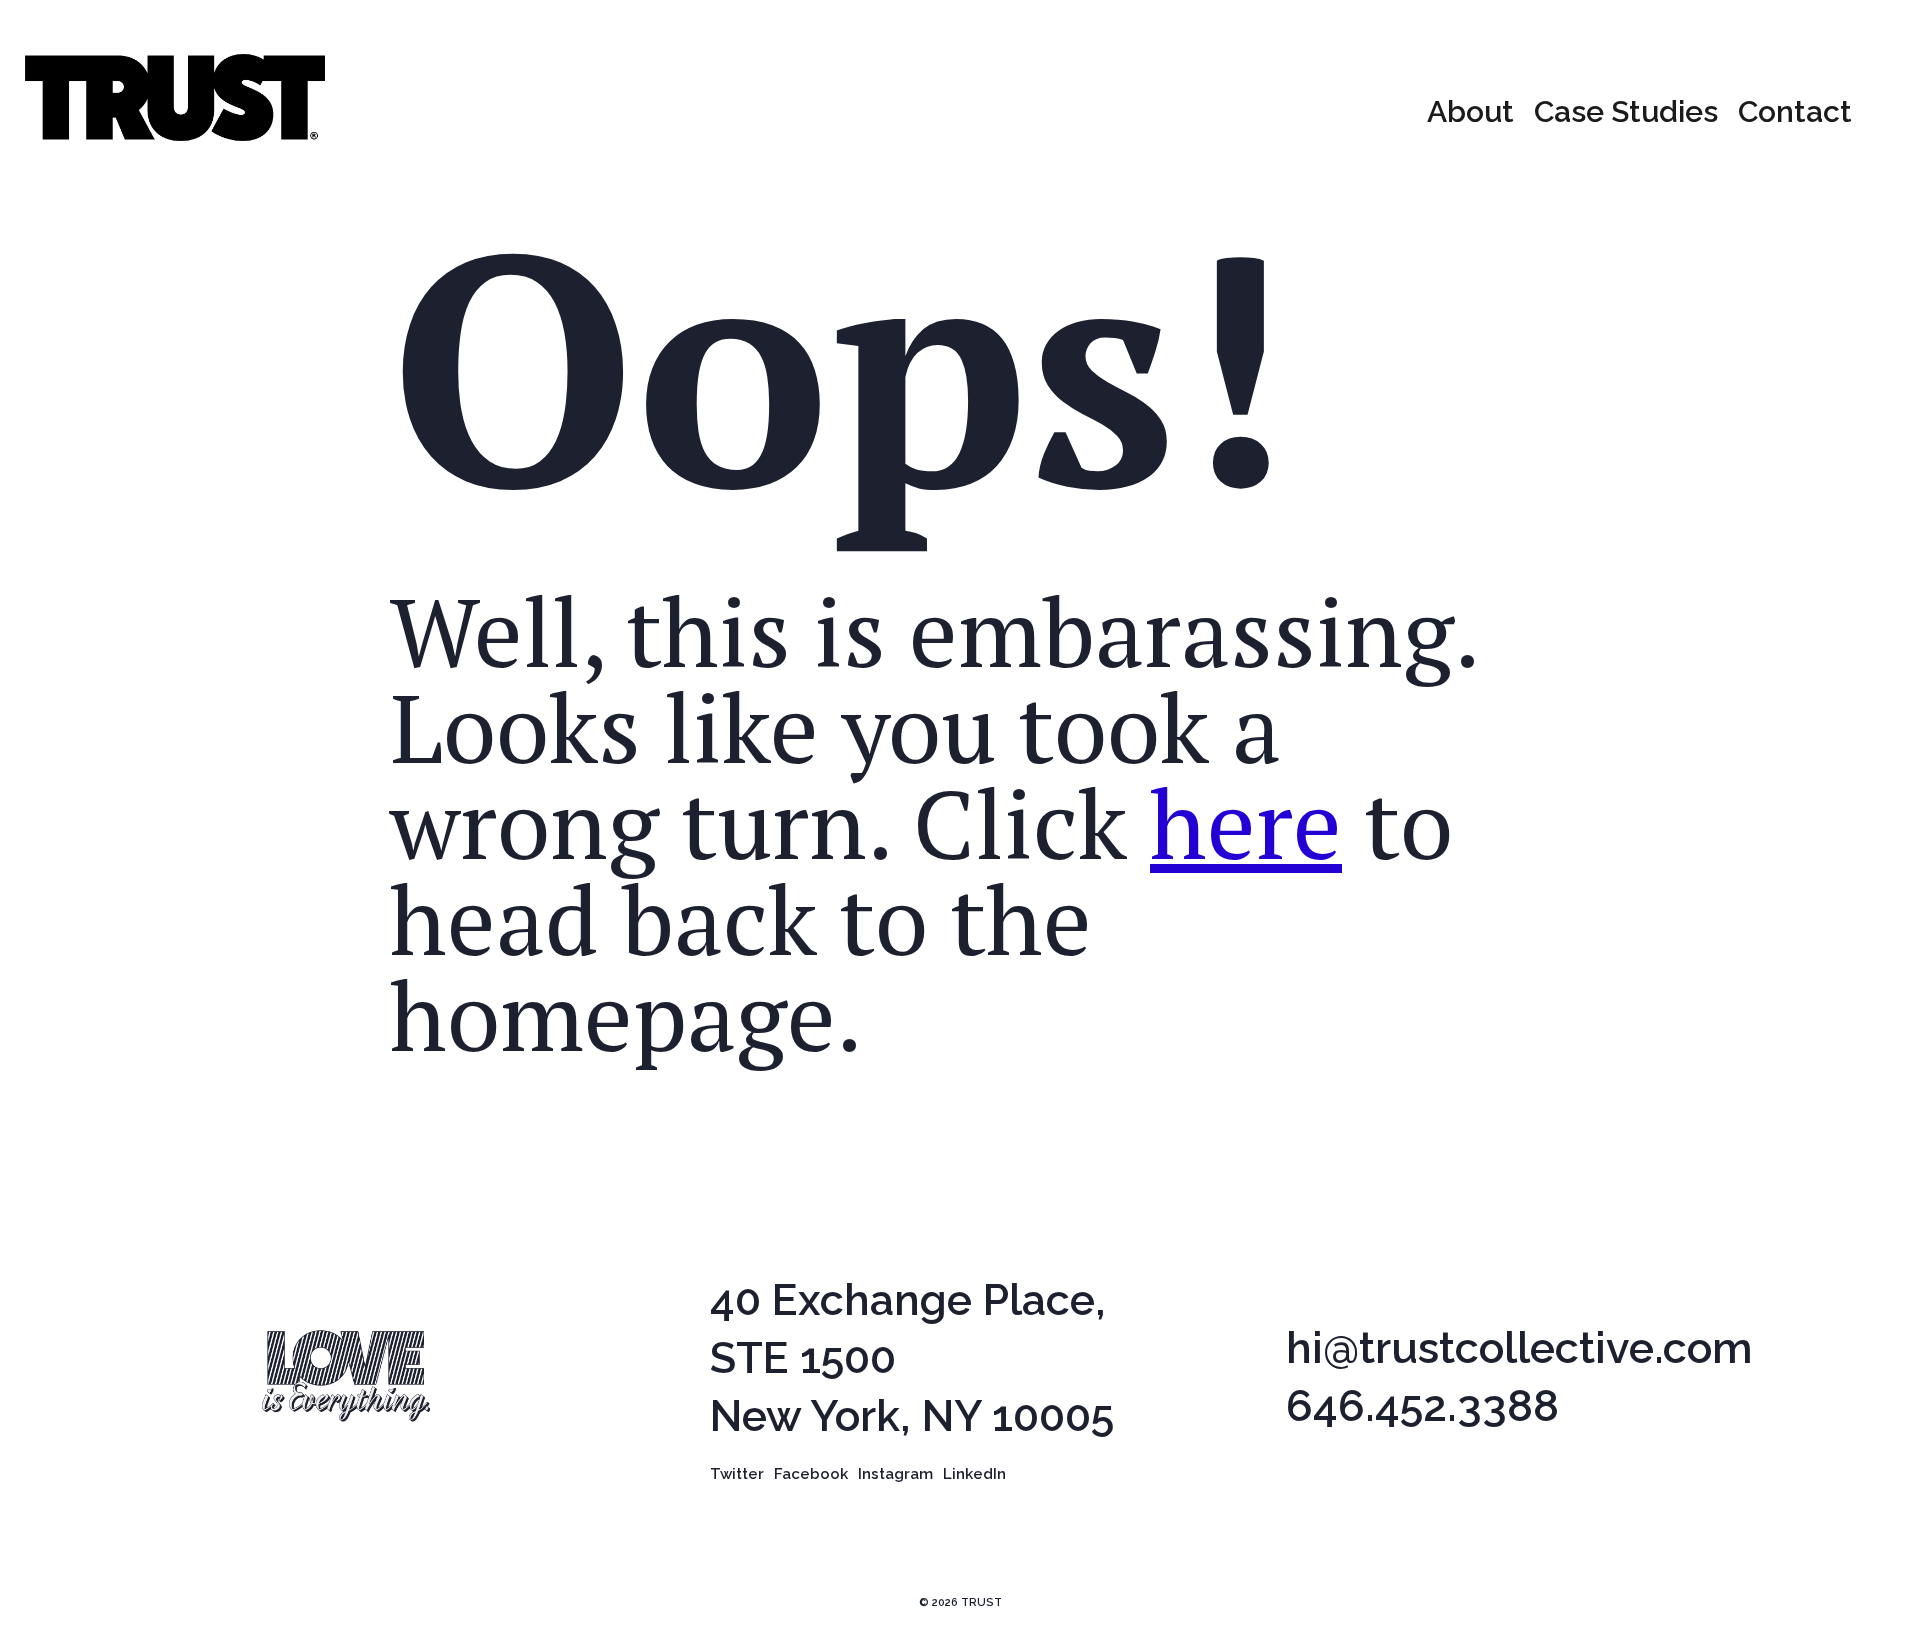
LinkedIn (974, 1474)
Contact (1795, 112)
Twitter (737, 1474)
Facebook (811, 1474)
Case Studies (1626, 112)
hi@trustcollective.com (1519, 1348)
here (1246, 822)
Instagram (895, 1474)
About (1470, 112)
